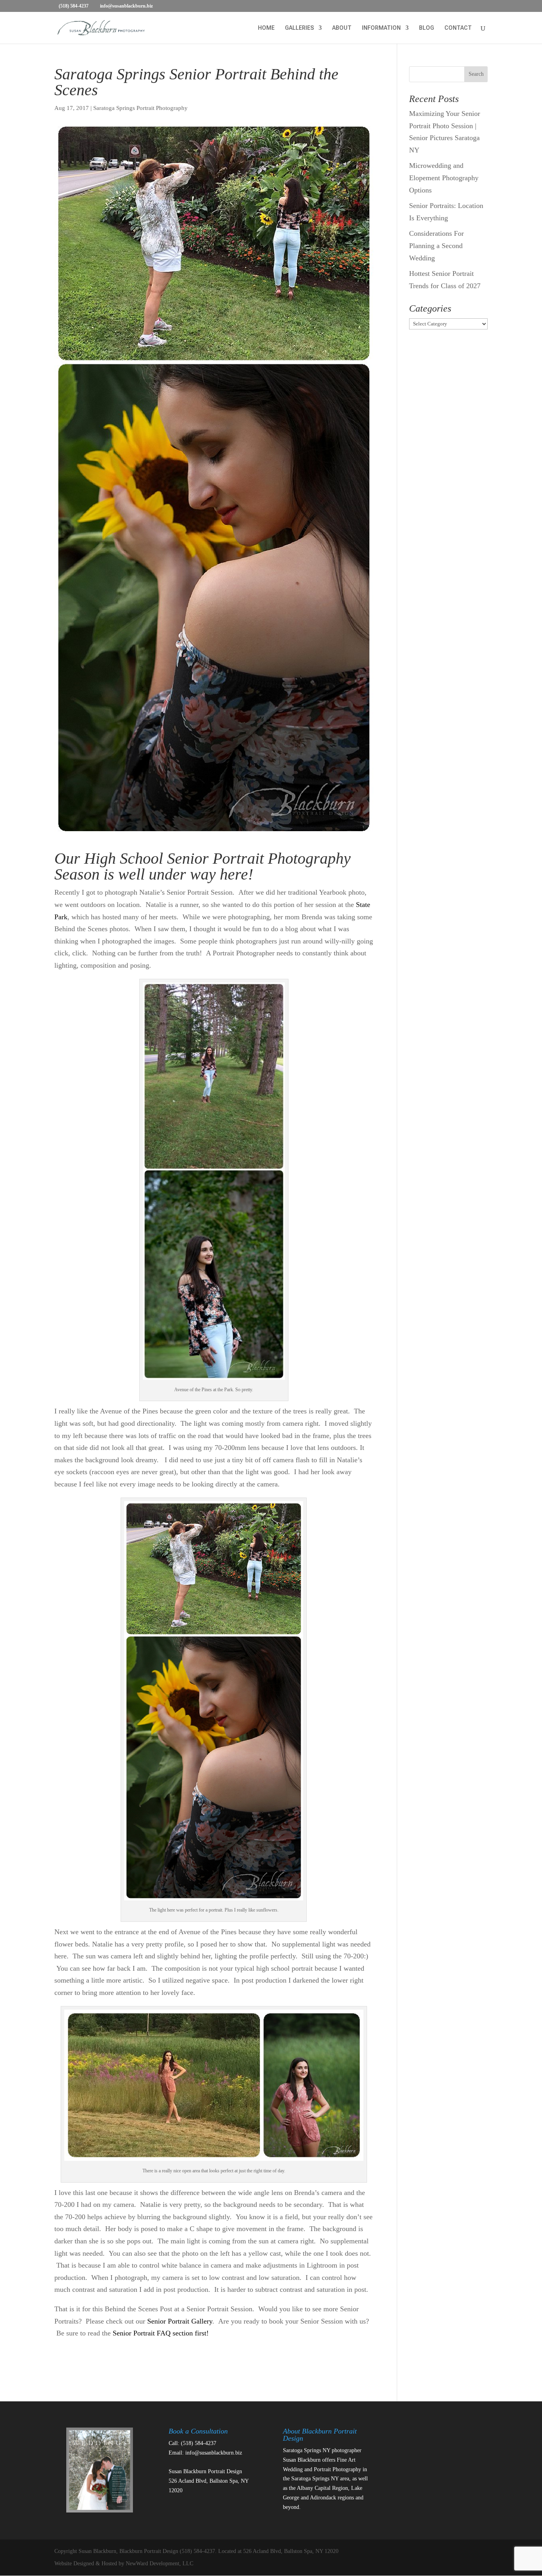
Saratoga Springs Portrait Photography (140, 108)
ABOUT (342, 28)
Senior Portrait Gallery (179, 2321)
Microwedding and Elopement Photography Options (444, 178)
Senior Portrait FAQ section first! (161, 2333)
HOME (266, 28)
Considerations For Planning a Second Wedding (436, 245)
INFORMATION (381, 28)
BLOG (427, 28)
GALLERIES (299, 28)
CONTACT (458, 28)
